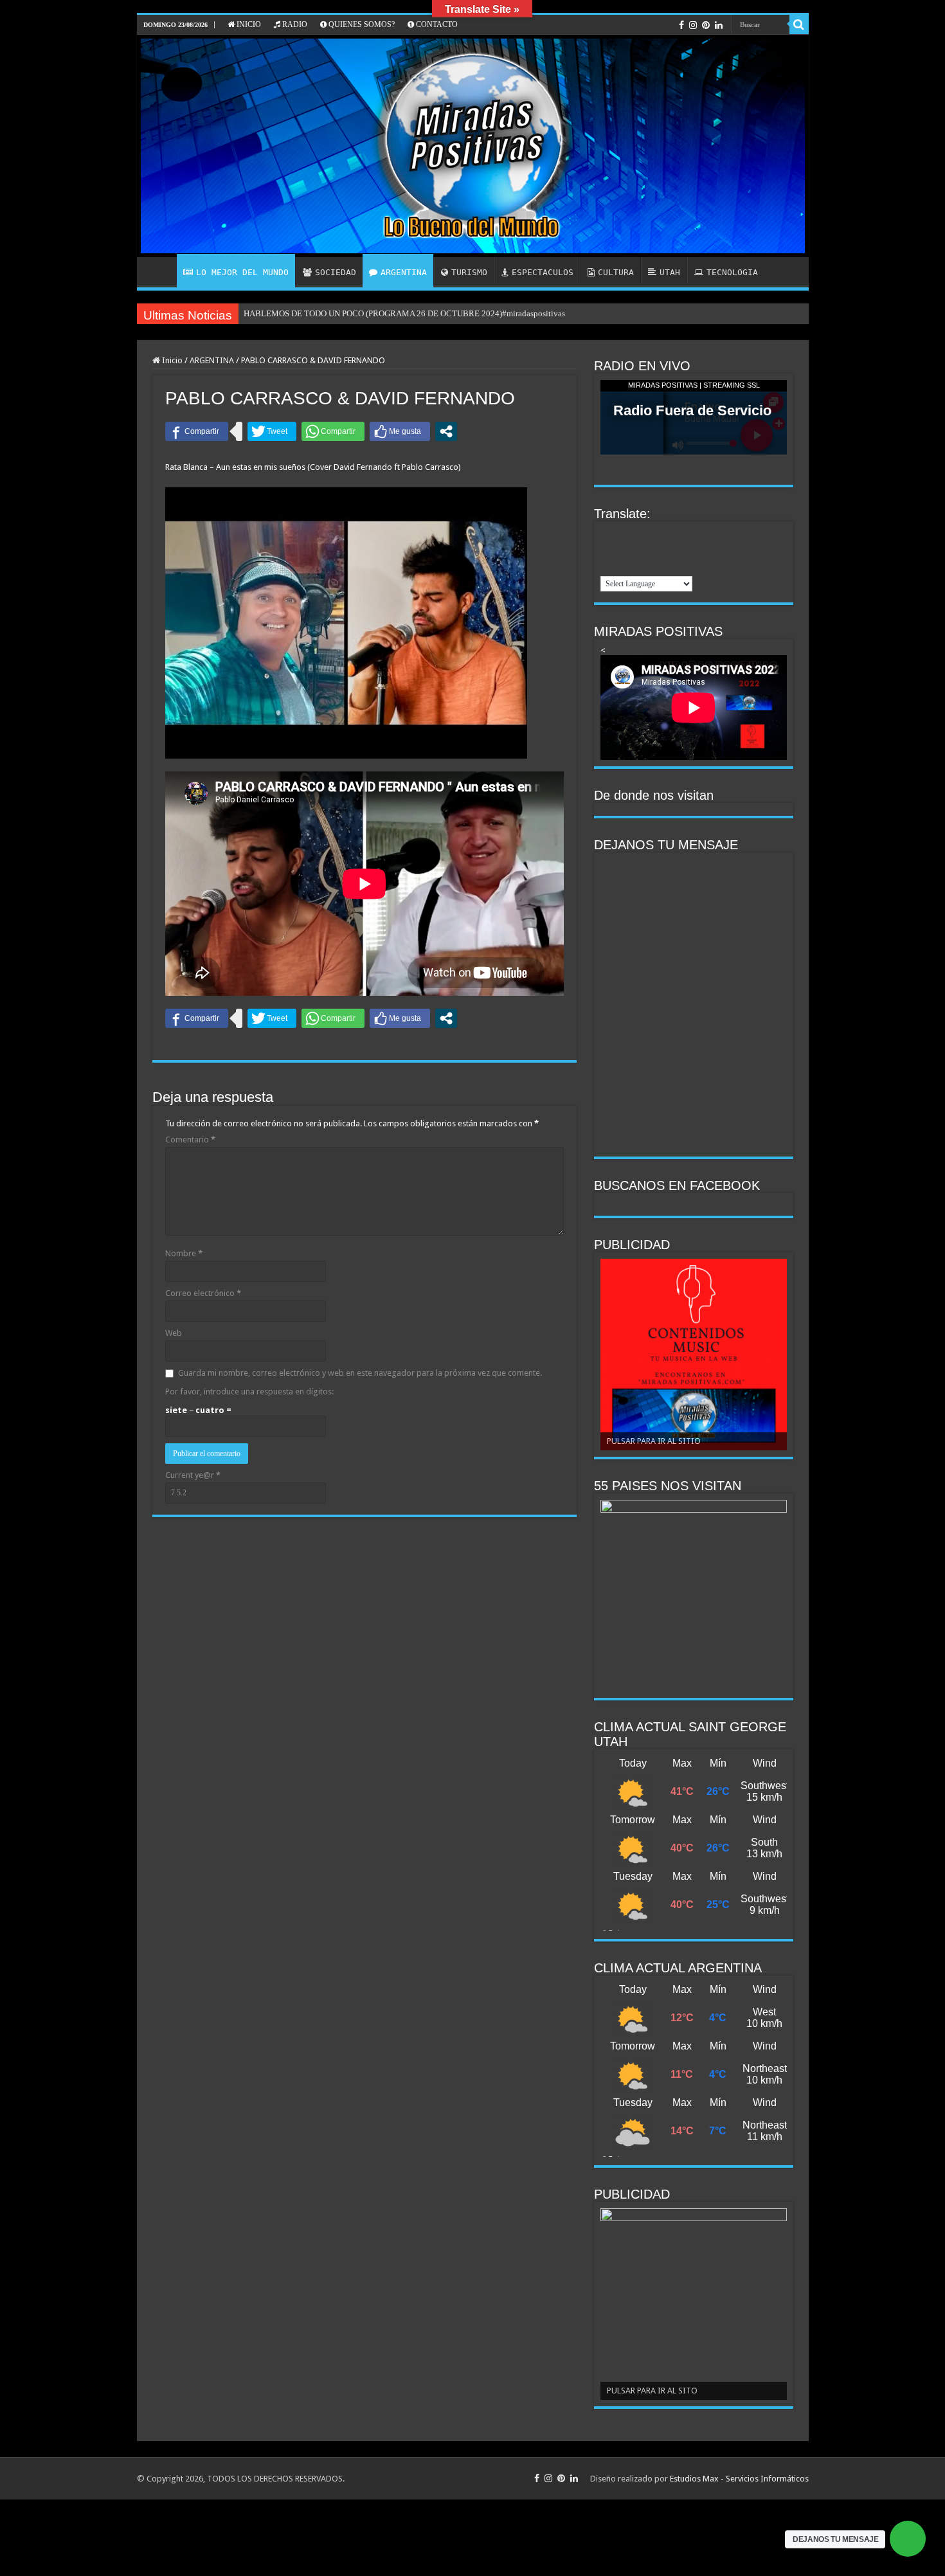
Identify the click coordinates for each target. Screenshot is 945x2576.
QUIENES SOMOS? (361, 24)
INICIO (248, 24)
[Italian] (608, 550)
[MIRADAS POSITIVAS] (473, 146)
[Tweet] (272, 431)
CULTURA (616, 272)
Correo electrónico (203, 1293)
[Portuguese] (608, 566)
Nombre (184, 1253)
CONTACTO (436, 24)
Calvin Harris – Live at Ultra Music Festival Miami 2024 (342, 313)
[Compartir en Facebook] (197, 431)
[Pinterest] (706, 25)
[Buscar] (799, 24)
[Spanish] (675, 566)
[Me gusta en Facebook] (400, 431)
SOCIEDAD (336, 272)
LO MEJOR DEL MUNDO (242, 272)
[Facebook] (681, 25)
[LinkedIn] (719, 25)
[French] (675, 534)
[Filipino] (658, 534)
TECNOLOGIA (732, 272)
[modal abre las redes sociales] (446, 431)
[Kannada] (642, 550)
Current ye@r (193, 1475)
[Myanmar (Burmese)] (692, 550)
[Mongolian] (675, 550)
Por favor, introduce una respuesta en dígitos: (249, 1392)
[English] (642, 534)
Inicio (171, 360)
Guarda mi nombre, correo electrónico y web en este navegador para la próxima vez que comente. (360, 1373)
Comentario (190, 1139)
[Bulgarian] (625, 534)
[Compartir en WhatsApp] (333, 431)
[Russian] (642, 566)
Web (174, 1333)
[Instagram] (693, 25)
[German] (692, 534)
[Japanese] (625, 550)
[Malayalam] (658, 550)
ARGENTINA (404, 272)
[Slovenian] (658, 566)
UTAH (670, 272)
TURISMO (469, 272)
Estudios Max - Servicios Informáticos (739, 2479)
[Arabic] (608, 534)
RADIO (294, 24)
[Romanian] (625, 566)
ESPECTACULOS (543, 272)
